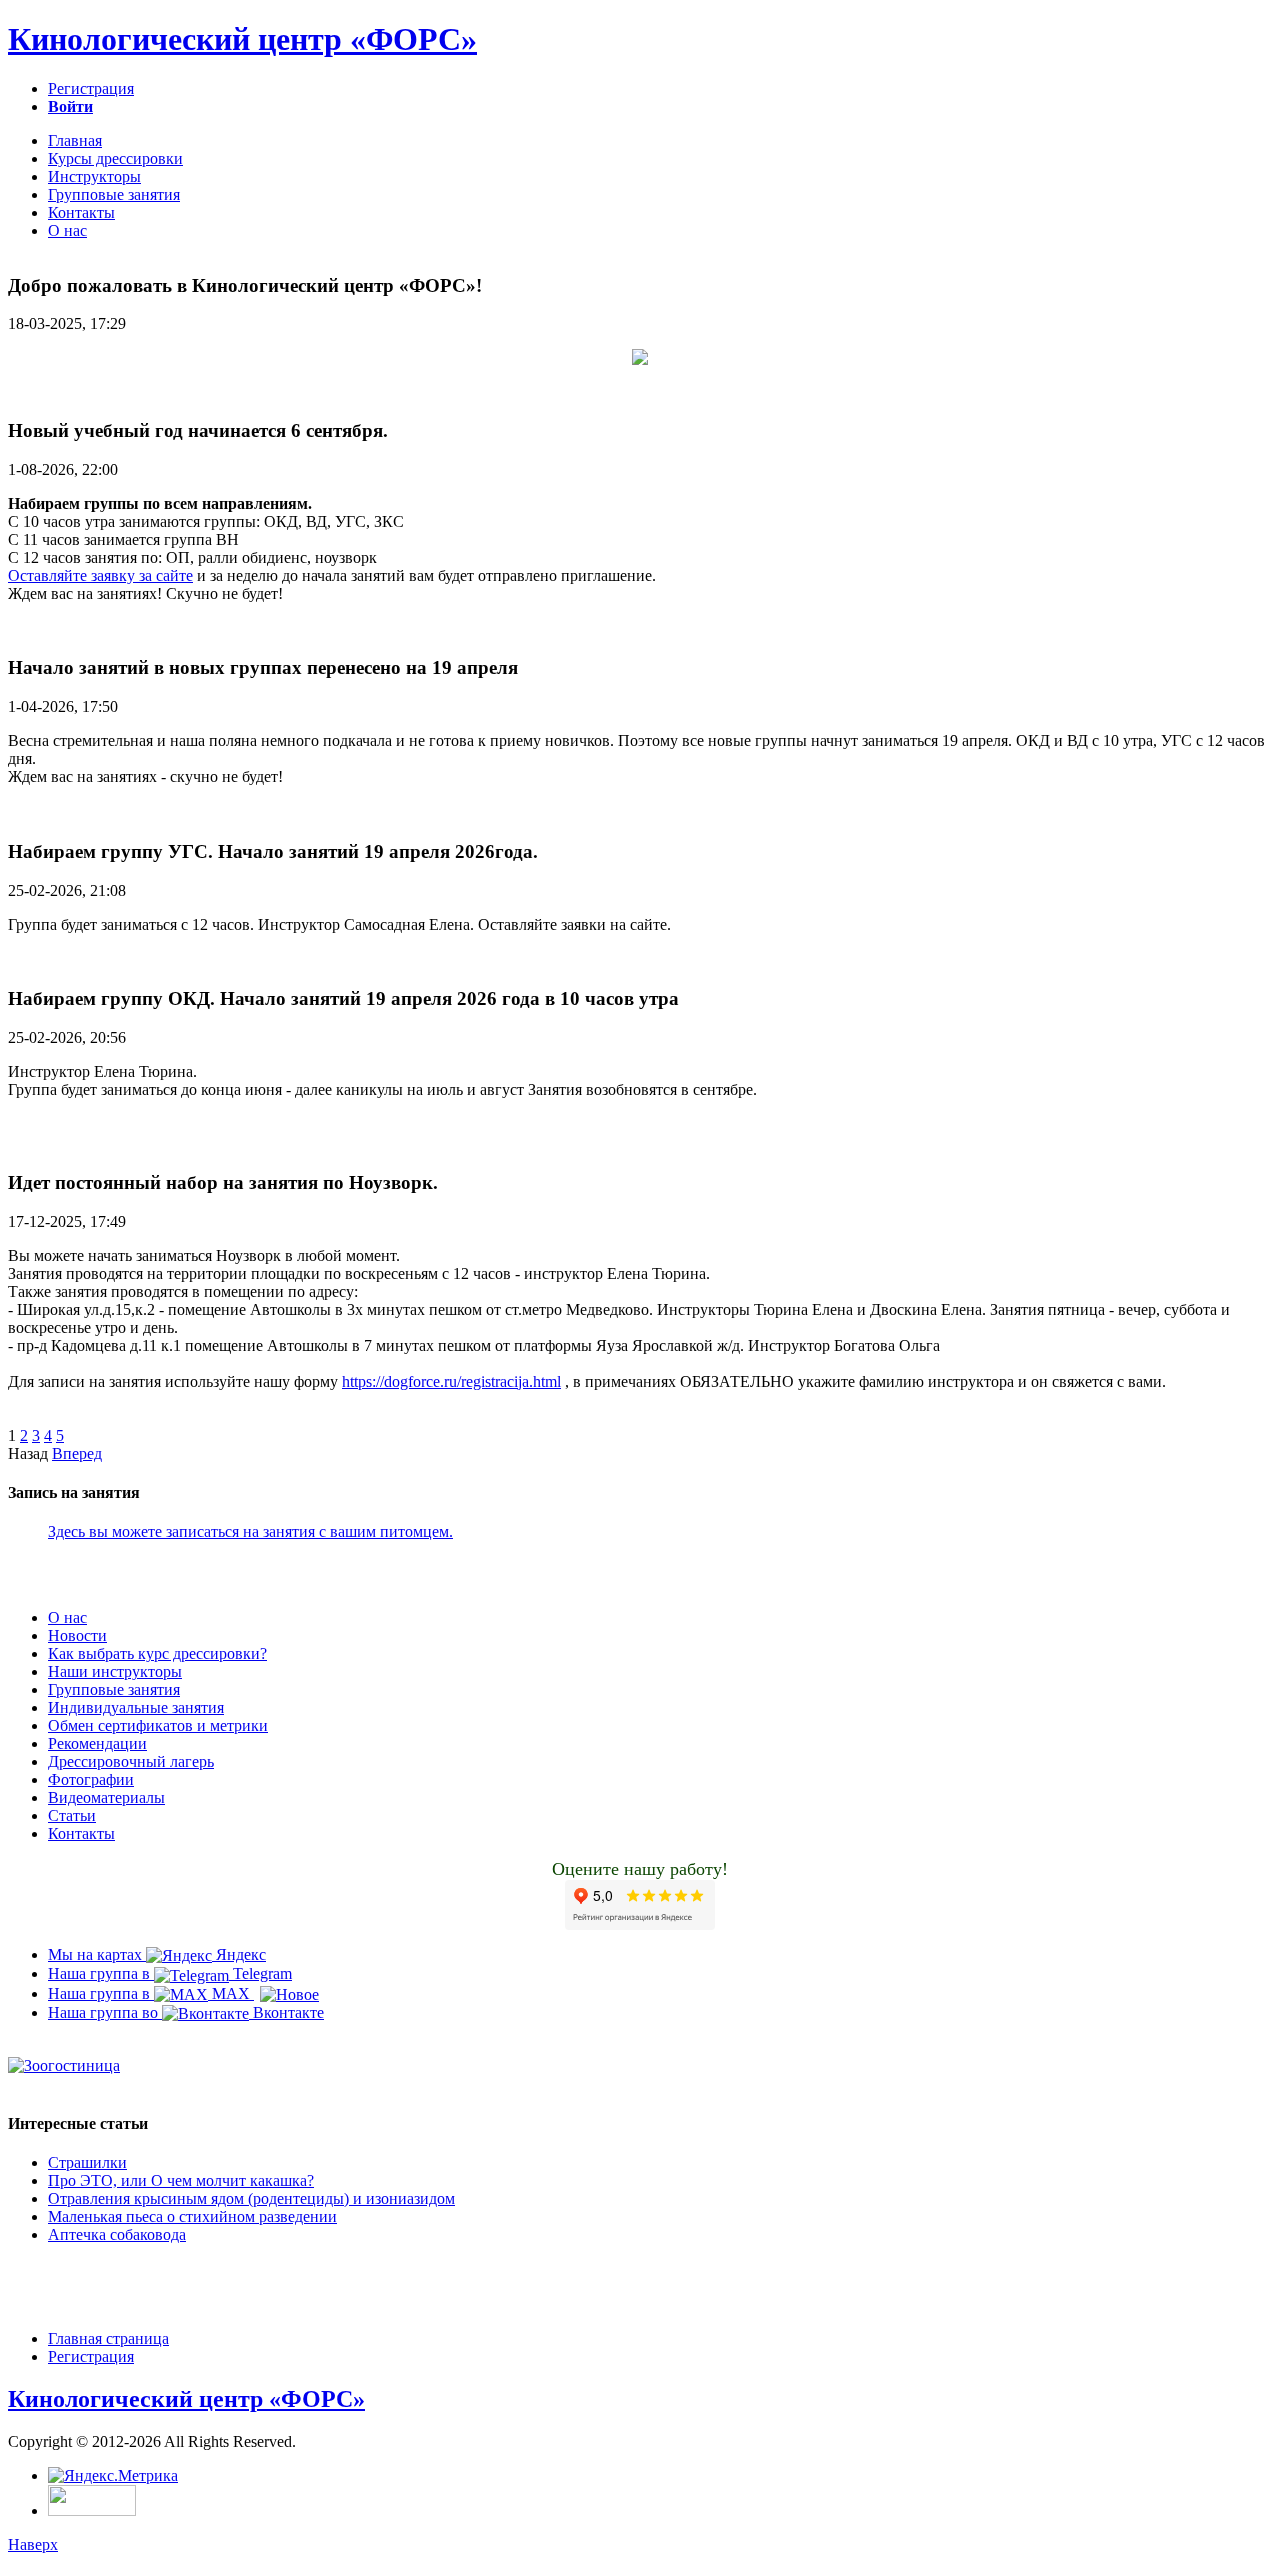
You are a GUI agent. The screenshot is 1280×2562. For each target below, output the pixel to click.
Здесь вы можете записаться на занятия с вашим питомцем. (250, 1531)
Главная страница (108, 2338)
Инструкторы (94, 176)
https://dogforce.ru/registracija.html (451, 1381)
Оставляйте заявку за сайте (100, 575)
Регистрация (91, 88)
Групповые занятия (114, 194)
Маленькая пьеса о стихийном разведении (192, 2216)
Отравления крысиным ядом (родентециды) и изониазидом (251, 2198)
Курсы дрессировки (115, 158)
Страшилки (87, 2162)
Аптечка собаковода (117, 2234)
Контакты (81, 212)
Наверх (33, 2544)
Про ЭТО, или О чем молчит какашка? (181, 2180)
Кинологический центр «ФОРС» (242, 39)
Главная (75, 140)
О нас (67, 230)
